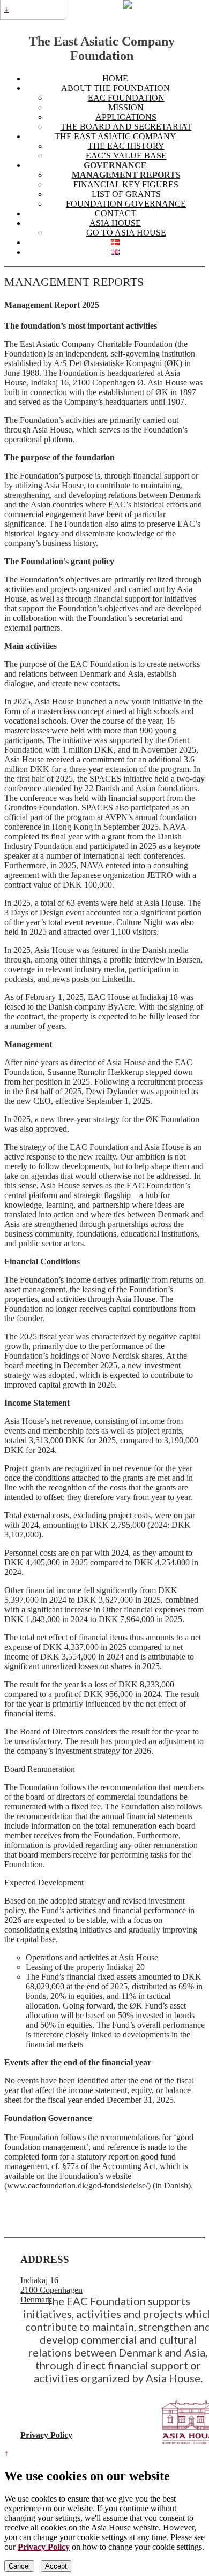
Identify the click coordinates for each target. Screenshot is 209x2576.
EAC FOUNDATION (126, 98)
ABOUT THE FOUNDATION (115, 88)
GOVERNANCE (115, 165)
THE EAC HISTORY (126, 146)
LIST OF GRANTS (126, 194)
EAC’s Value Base (126, 156)
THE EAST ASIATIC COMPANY (115, 136)
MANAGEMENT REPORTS (126, 175)
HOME (115, 78)
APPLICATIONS (126, 117)
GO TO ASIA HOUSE (126, 233)
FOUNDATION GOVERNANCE (126, 204)
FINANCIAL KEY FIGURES (126, 184)
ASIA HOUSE (115, 223)
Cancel (19, 2566)
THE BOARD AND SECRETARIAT (126, 127)
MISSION (126, 107)
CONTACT (115, 213)
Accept (56, 2566)
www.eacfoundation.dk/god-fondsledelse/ (77, 2185)
